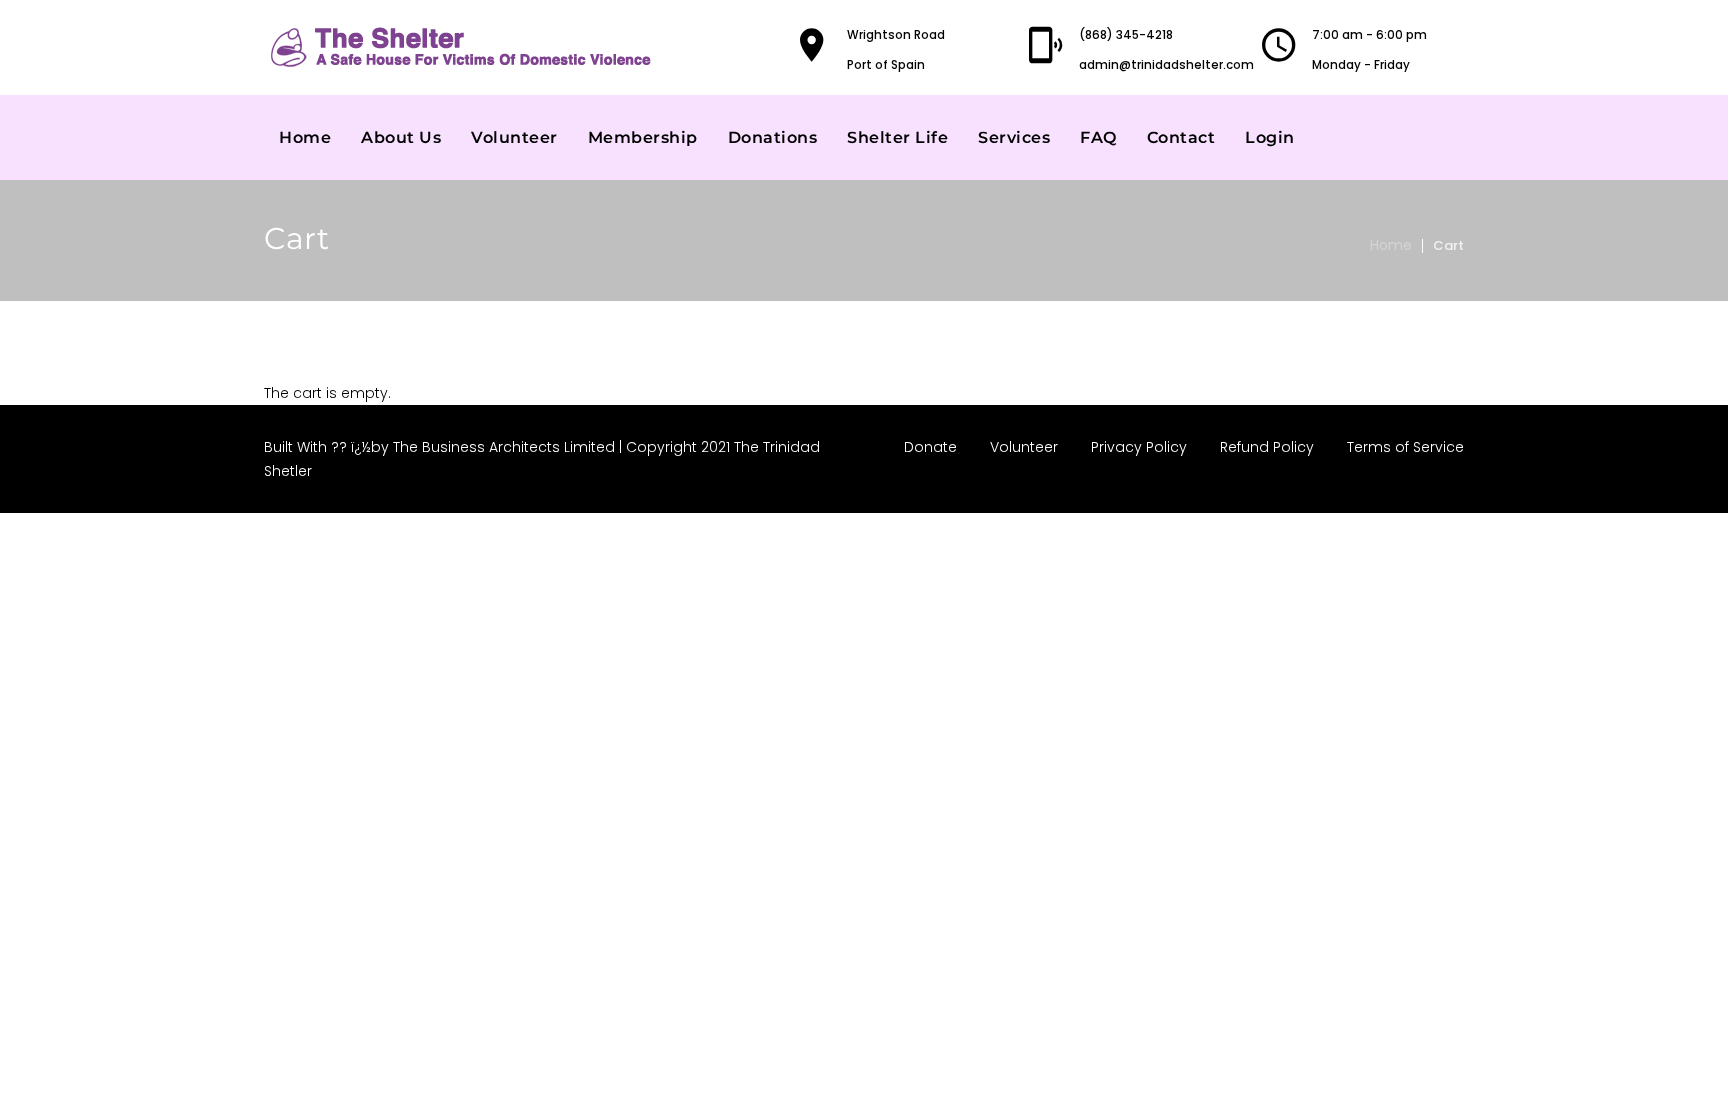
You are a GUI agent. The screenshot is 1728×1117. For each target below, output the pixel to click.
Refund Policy (1267, 447)
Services (1014, 137)
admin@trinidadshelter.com (1166, 65)
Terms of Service (1405, 447)
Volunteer (514, 137)
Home (305, 137)
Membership (643, 137)
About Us (401, 137)
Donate (930, 447)
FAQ (1098, 137)
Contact (1181, 137)
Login (1270, 137)
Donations (773, 137)
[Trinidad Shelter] (464, 47)
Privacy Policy (1139, 447)
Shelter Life (897, 137)
